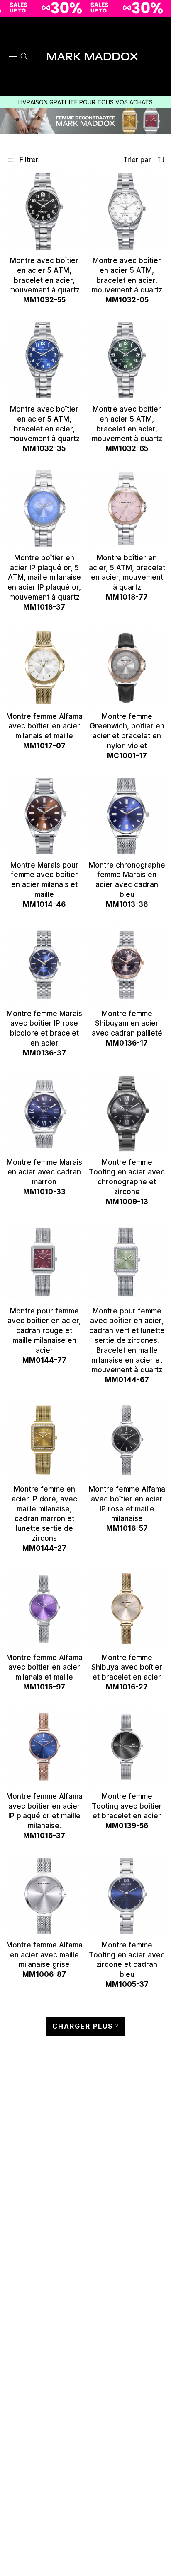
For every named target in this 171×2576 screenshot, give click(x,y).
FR (160, 80)
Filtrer (29, 160)
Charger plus (83, 2026)
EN (160, 38)
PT (160, 59)
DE (160, 70)
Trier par (138, 160)
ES (160, 28)
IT (160, 49)
